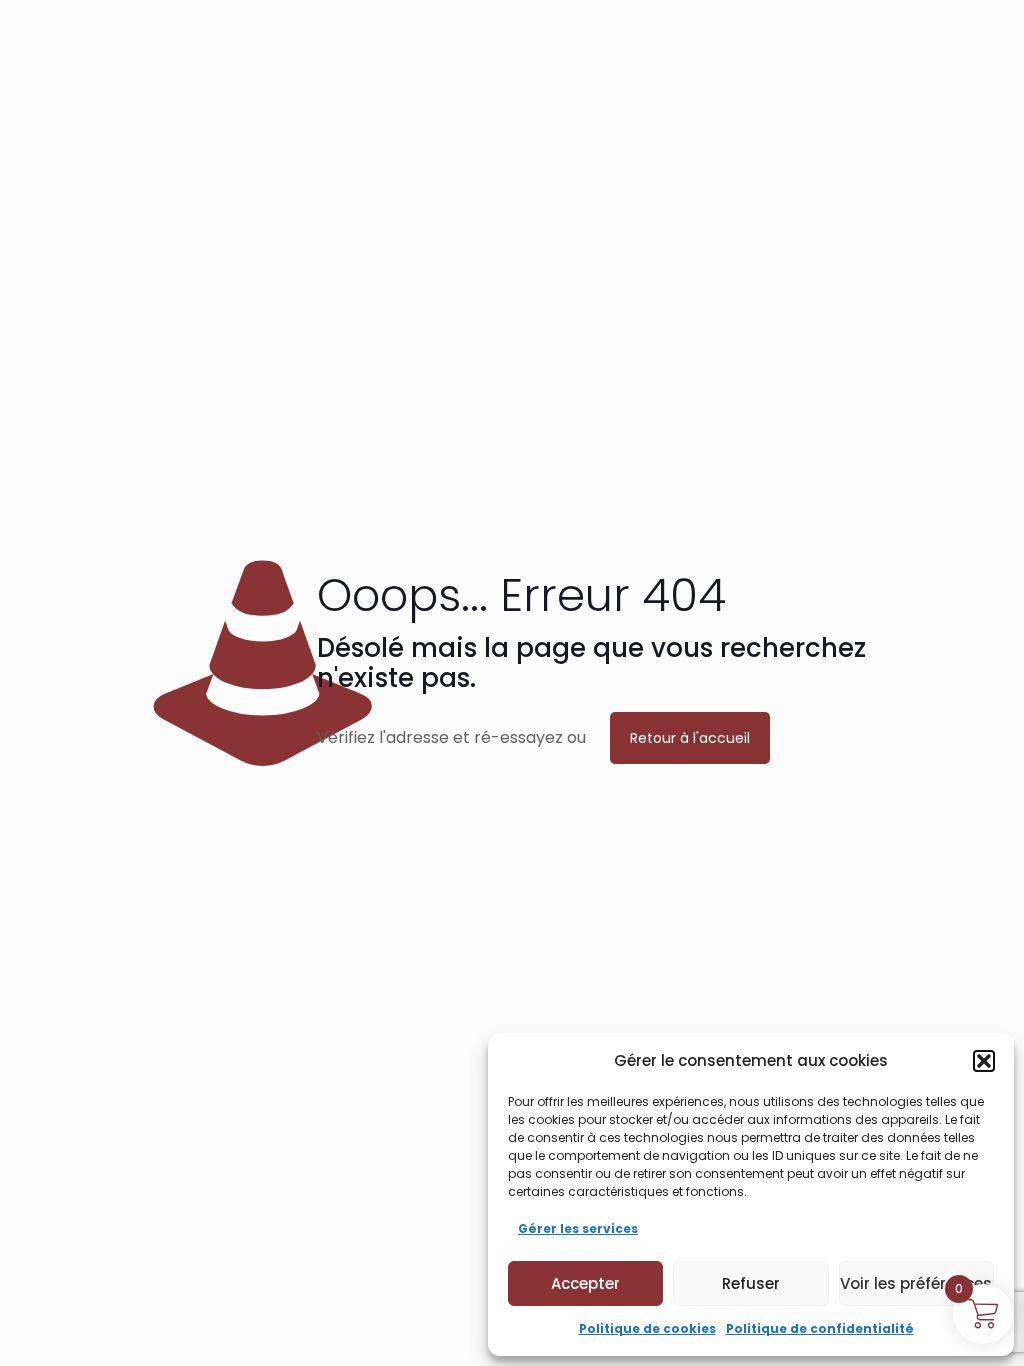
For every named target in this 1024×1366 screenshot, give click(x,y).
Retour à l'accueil (690, 738)
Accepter (585, 1283)
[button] (984, 1061)
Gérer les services (578, 1228)
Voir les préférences (916, 1283)
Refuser (751, 1283)
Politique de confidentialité (820, 1328)
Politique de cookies (647, 1328)
